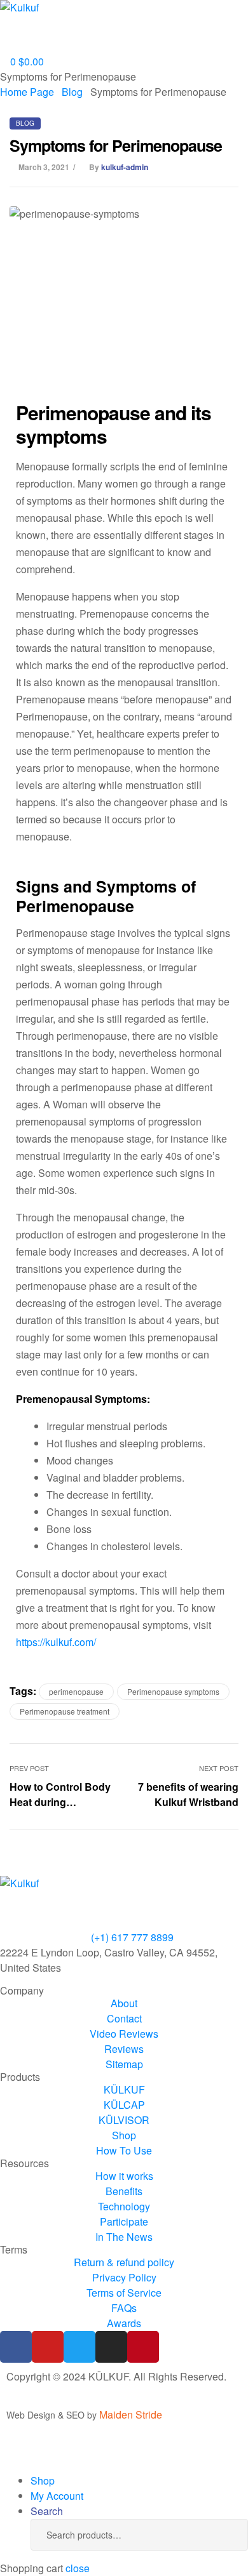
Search (219, 2535)
